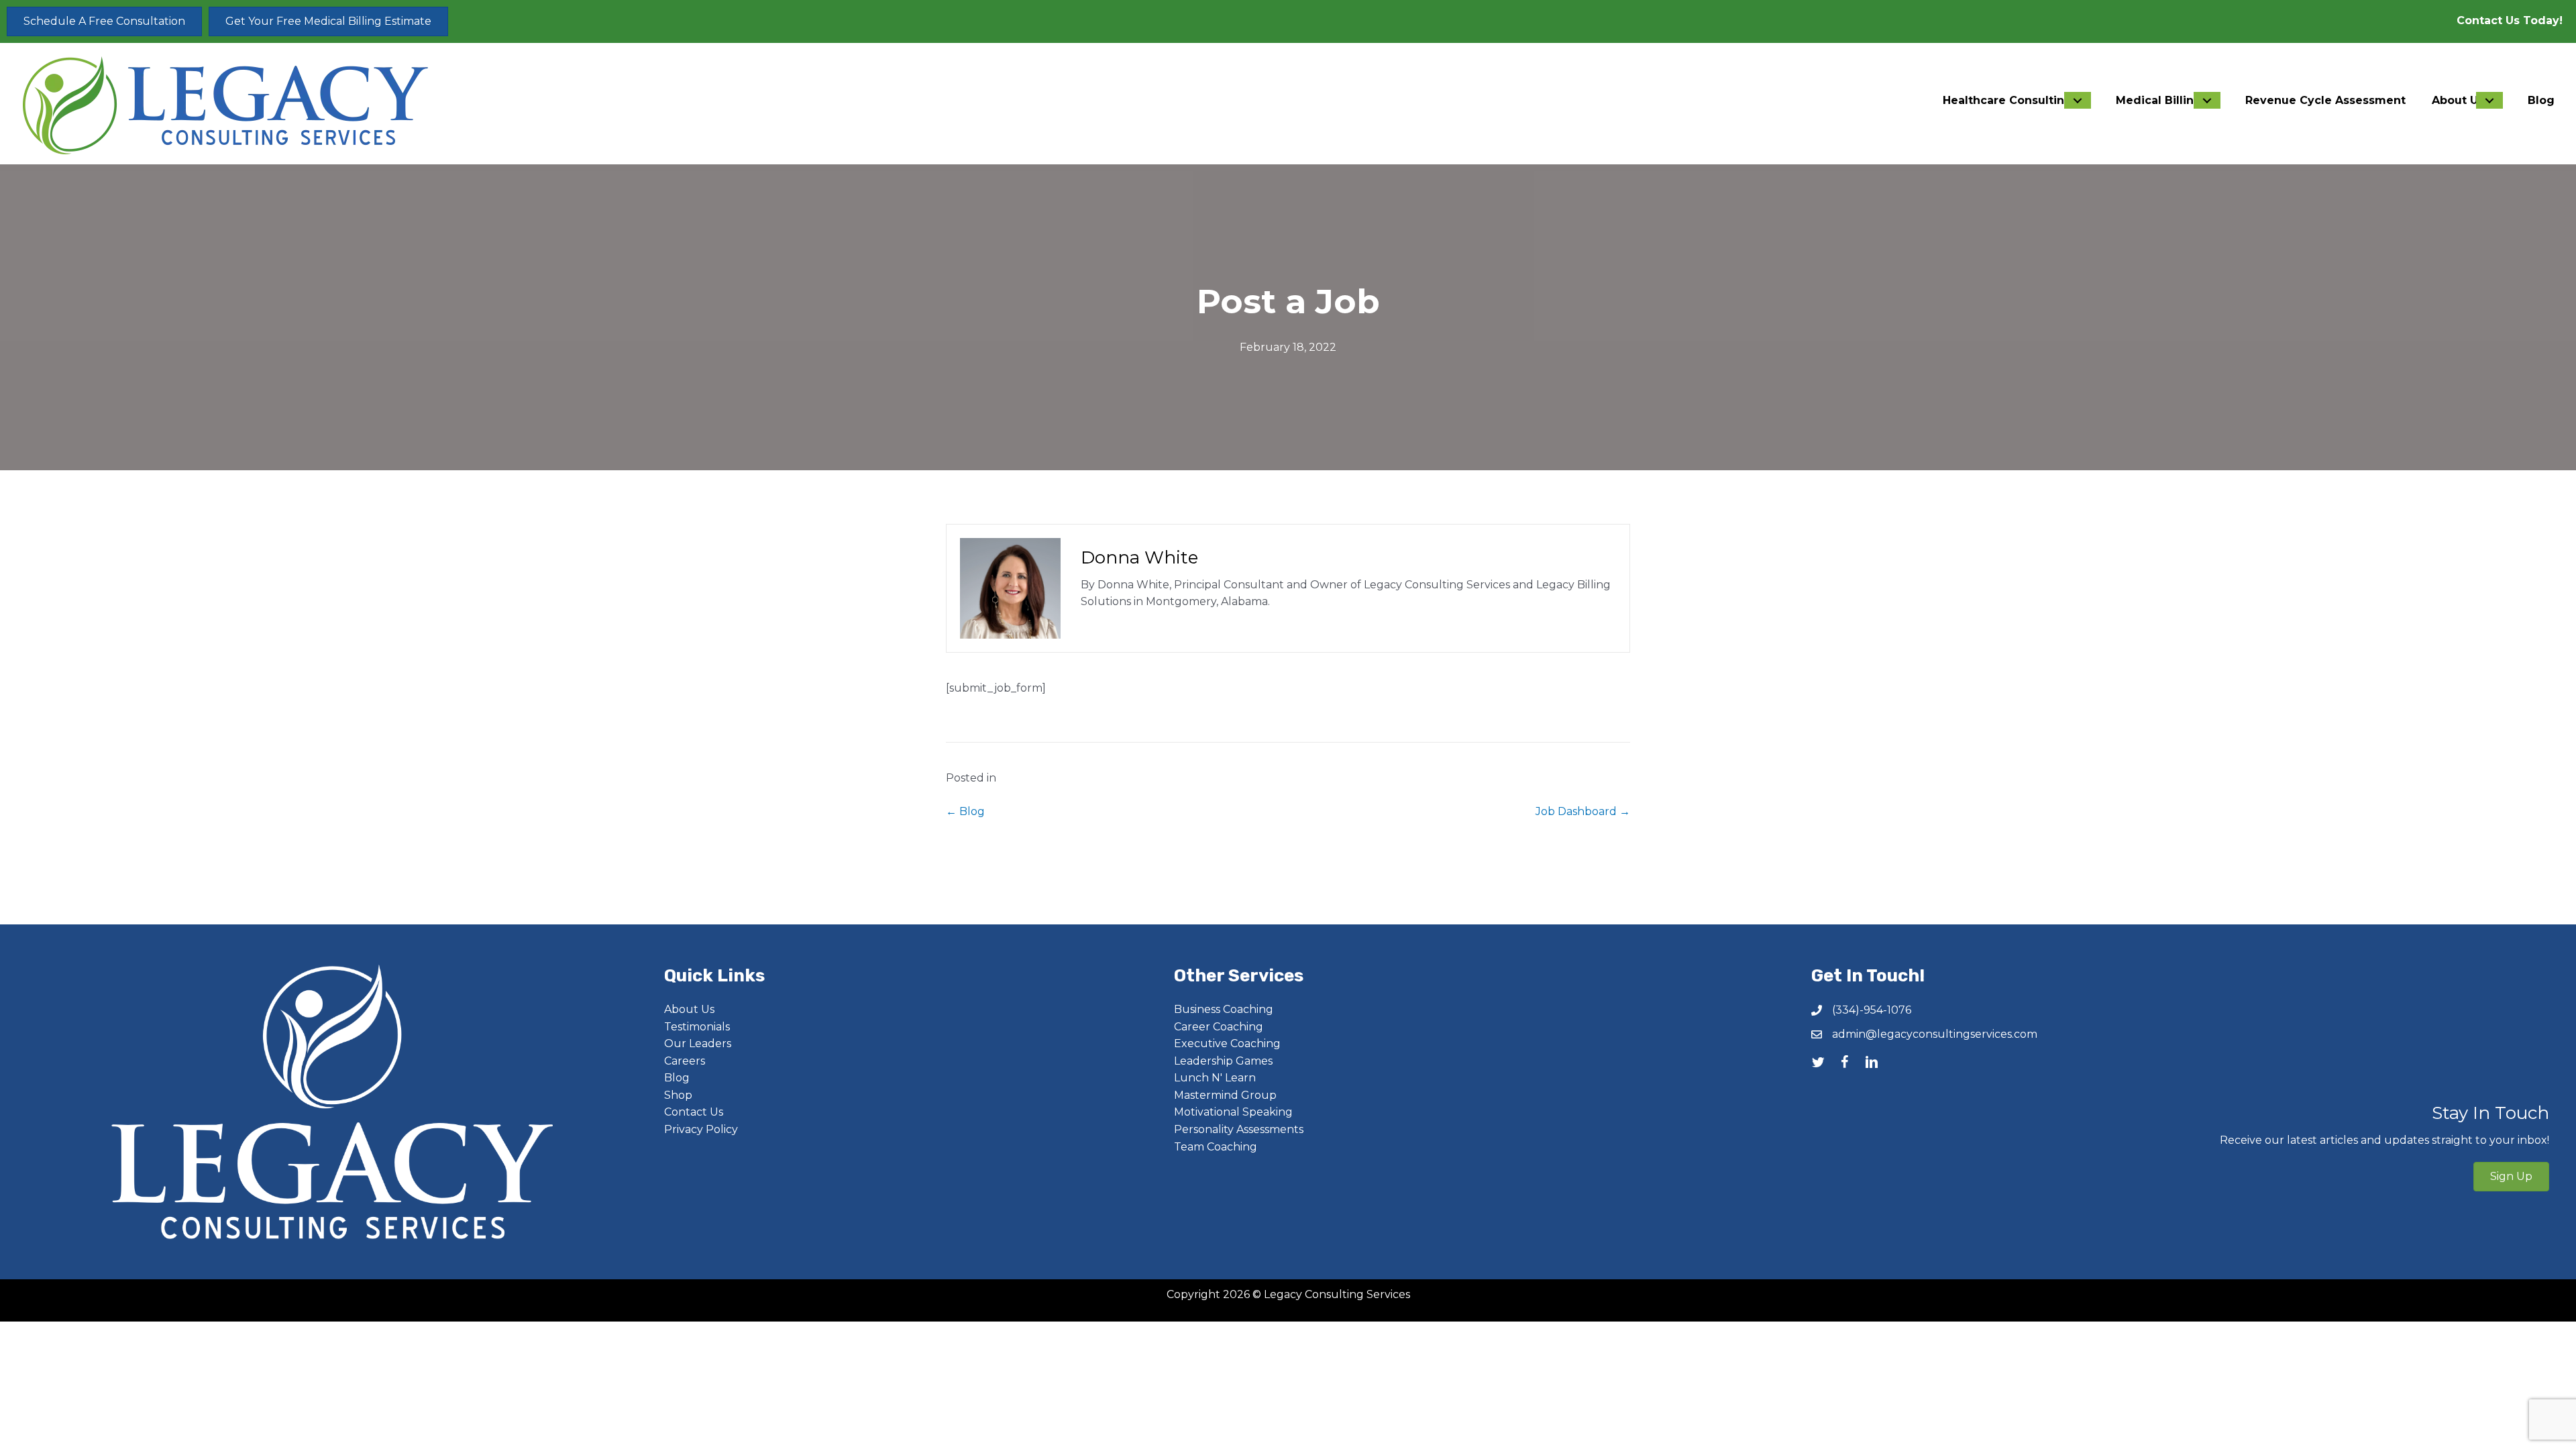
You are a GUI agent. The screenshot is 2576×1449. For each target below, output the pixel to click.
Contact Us (694, 1112)
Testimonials (697, 1027)
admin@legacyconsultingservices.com (1935, 1034)
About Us (689, 1009)
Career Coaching (1219, 1027)
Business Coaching (1224, 1009)
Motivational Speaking (1233, 1112)
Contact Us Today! (2510, 20)
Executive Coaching (1227, 1043)
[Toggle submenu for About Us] (2489, 100)
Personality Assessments (1239, 1129)
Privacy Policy (701, 1129)
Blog (677, 1078)
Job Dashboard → (1583, 811)
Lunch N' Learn (1215, 1078)
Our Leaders (698, 1043)
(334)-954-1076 (1872, 1010)
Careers (685, 1061)
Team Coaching (1216, 1147)
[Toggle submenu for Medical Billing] (2207, 100)
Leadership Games (1223, 1061)
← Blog (965, 811)
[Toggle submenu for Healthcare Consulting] (2078, 100)
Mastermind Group (1225, 1095)
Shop (678, 1095)
